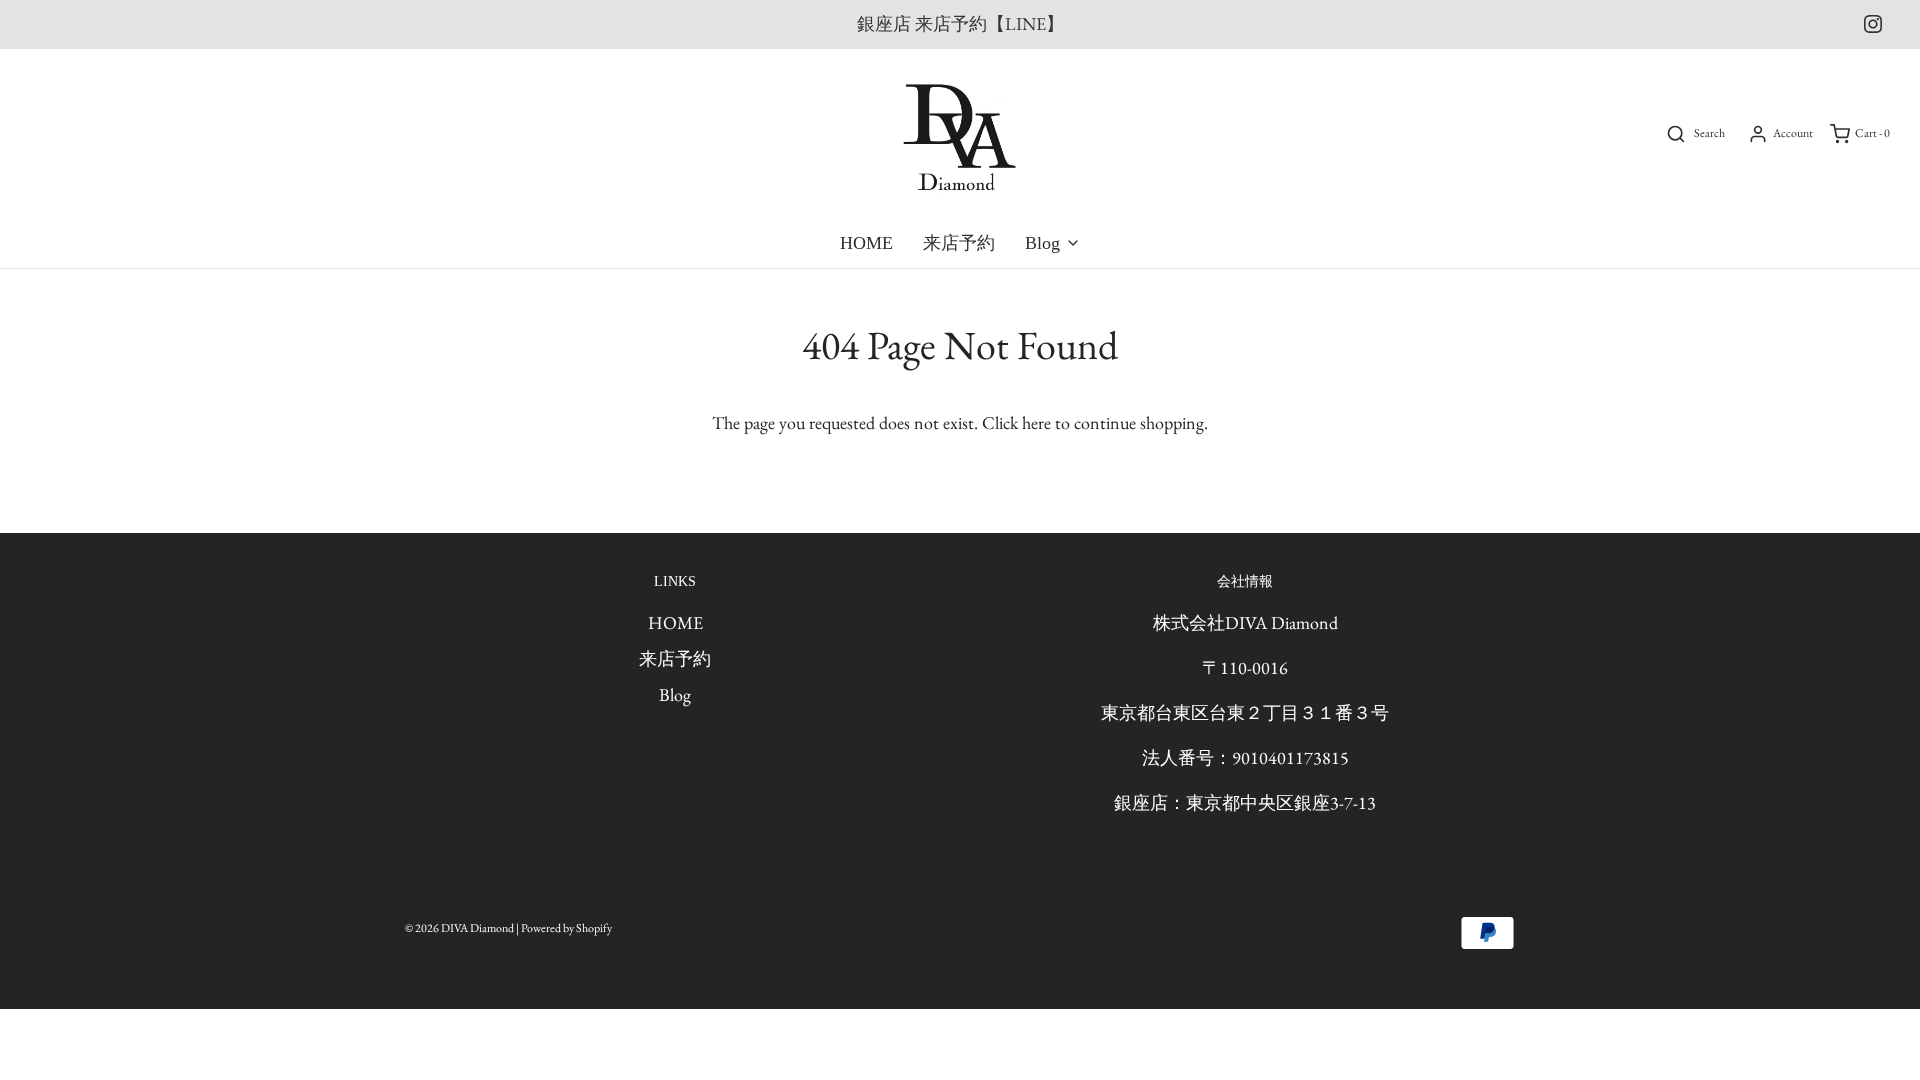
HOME (866, 243)
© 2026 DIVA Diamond (459, 928)
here (1036, 422)
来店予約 (959, 243)
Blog (675, 694)
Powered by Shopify (566, 928)
